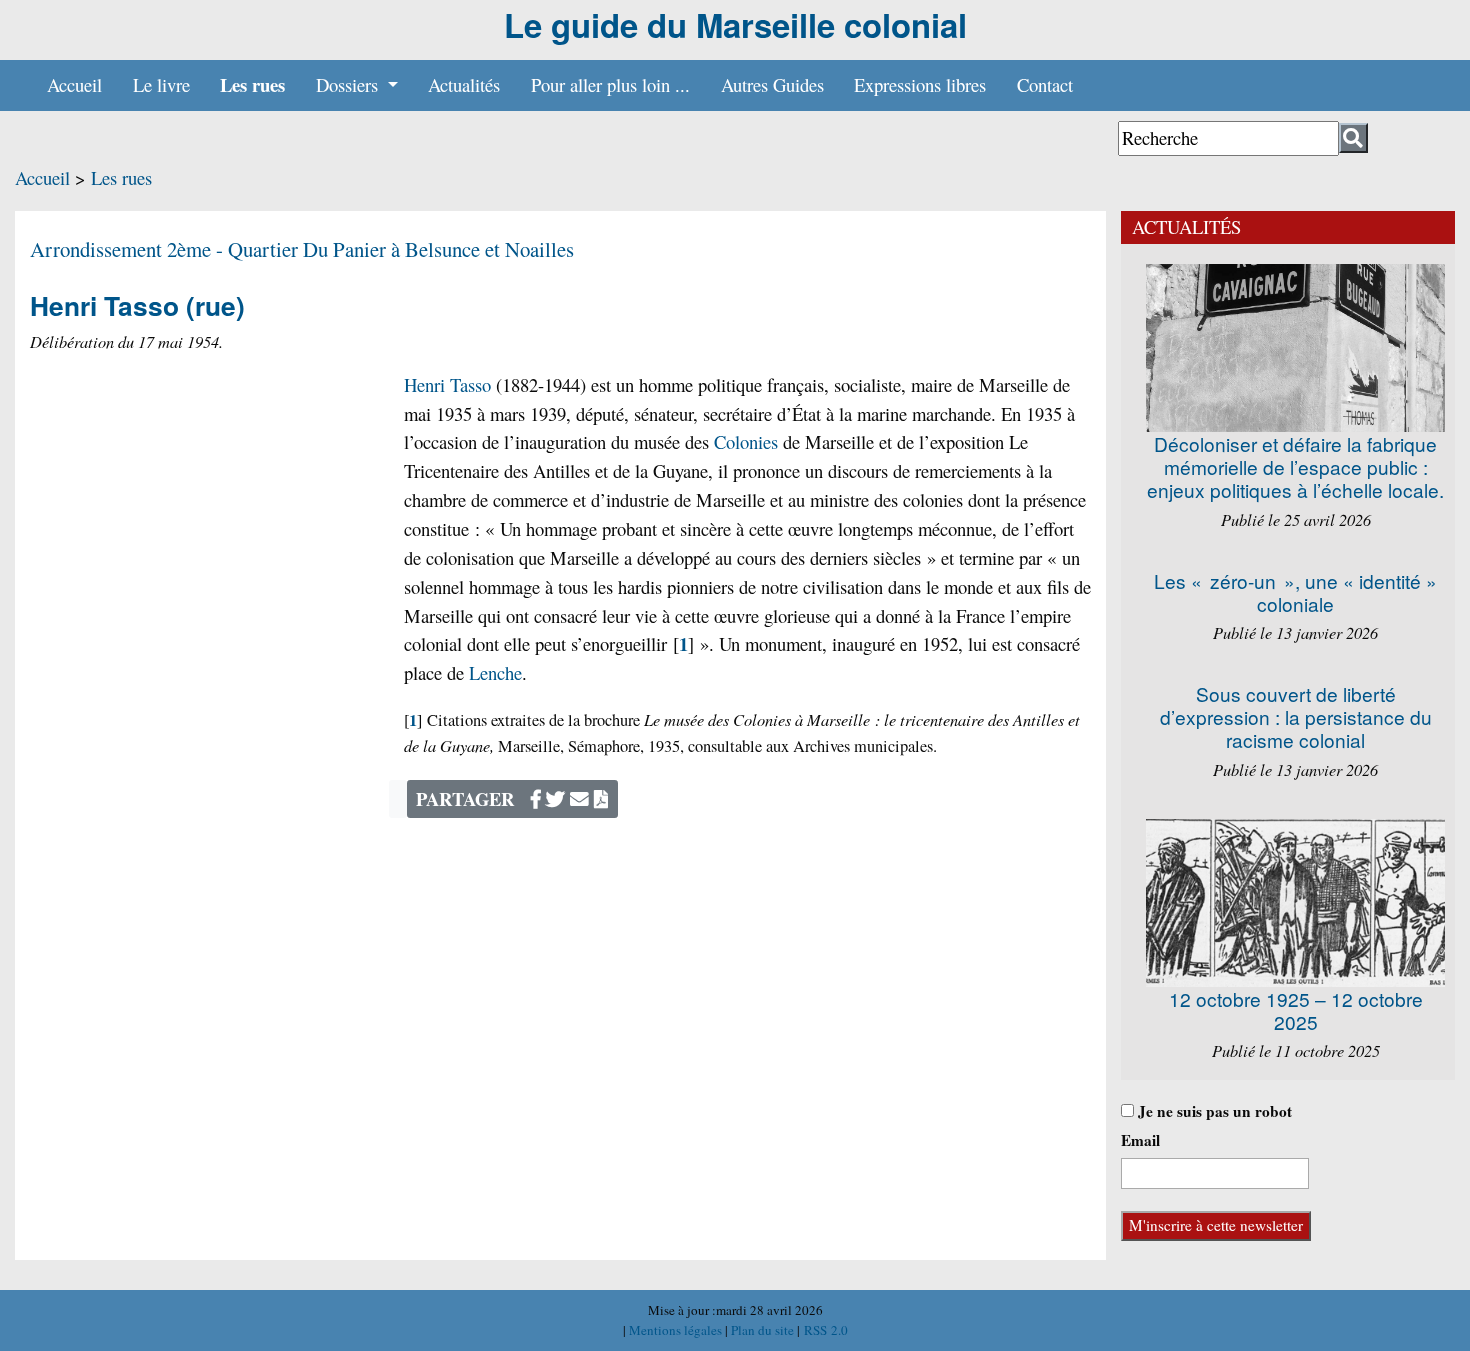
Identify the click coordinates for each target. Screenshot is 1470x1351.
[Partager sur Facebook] (536, 798)
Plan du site (764, 1330)
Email (1140, 1140)
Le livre (161, 84)
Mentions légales (677, 1330)
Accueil (74, 84)
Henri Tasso (447, 384)
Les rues (252, 84)
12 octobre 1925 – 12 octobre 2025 (1296, 1010)
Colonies (746, 441)
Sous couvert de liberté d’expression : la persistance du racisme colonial (1296, 716)
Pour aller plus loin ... (610, 84)
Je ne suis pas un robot (1213, 1111)
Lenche (495, 672)
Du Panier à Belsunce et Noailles (438, 249)
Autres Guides (772, 84)
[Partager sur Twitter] (555, 798)
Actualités (464, 84)
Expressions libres (920, 84)
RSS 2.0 (824, 1330)
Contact (1045, 84)
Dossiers (349, 84)
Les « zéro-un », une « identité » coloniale (1295, 592)
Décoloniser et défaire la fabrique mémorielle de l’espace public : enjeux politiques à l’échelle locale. (1295, 466)
